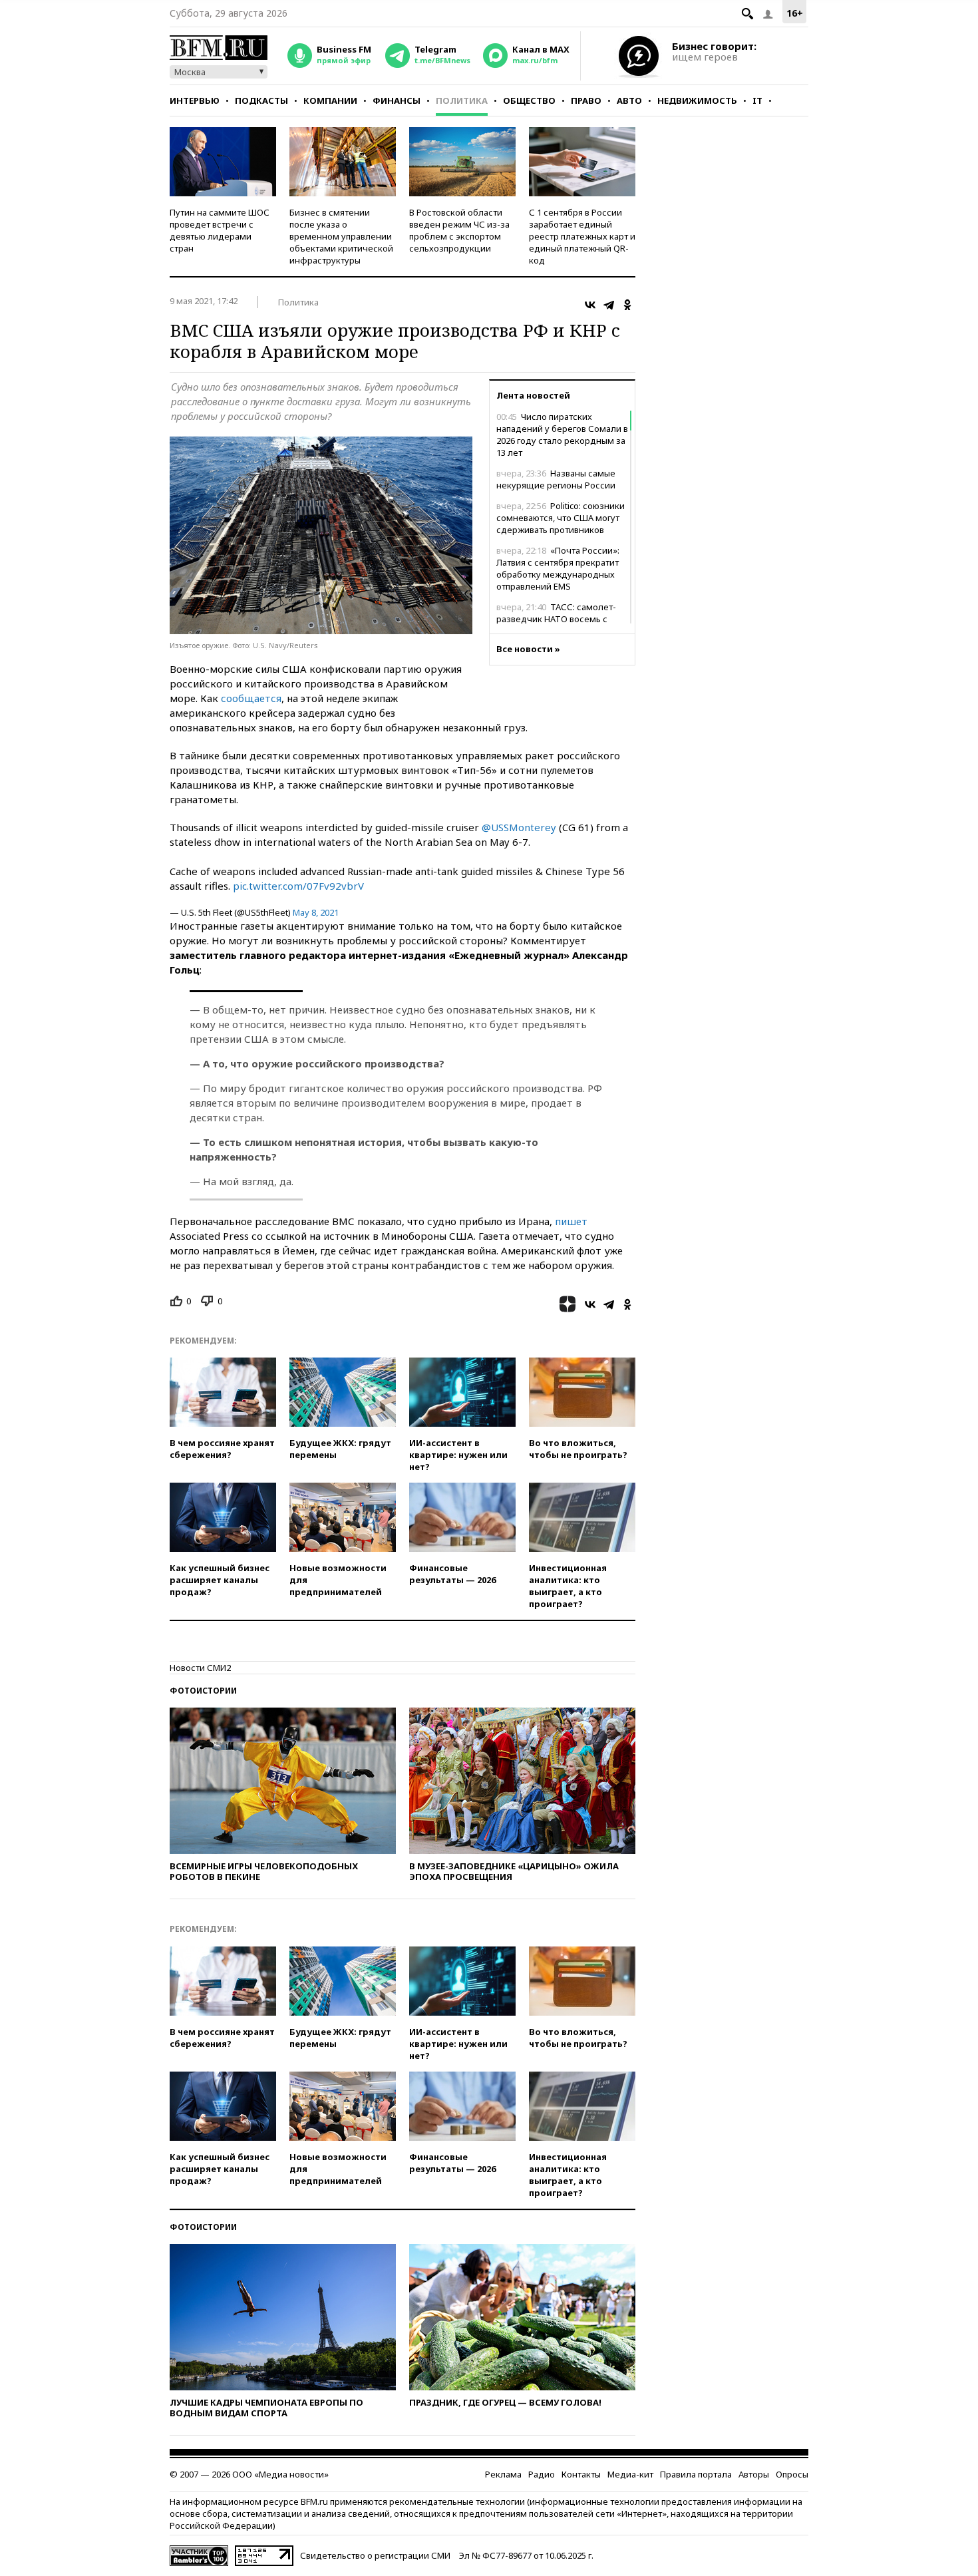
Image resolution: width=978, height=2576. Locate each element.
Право (586, 100)
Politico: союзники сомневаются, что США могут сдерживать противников (561, 518)
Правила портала (696, 2474)
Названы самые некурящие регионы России (556, 479)
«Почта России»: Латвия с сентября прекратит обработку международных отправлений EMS (558, 568)
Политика (462, 100)
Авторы (754, 2474)
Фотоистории (203, 1691)
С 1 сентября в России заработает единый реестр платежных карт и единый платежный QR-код (582, 236)
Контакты (581, 2474)
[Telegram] (609, 305)
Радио (542, 2474)
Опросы (792, 2474)
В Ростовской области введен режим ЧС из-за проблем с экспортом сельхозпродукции (459, 230)
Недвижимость (697, 100)
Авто (629, 100)
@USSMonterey (519, 827)
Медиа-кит (630, 2474)
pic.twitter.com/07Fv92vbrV (298, 886)
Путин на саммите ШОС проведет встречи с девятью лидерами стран (220, 230)
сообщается (251, 698)
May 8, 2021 (316, 912)
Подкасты (261, 100)
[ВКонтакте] (590, 305)
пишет (571, 1221)
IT (757, 100)
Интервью (195, 100)
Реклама (503, 2474)
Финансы (397, 100)
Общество (529, 100)
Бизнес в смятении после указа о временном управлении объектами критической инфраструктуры (341, 236)
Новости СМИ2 (200, 1668)
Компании (330, 100)
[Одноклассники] (627, 305)
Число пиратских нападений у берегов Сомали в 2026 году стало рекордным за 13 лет (562, 435)
